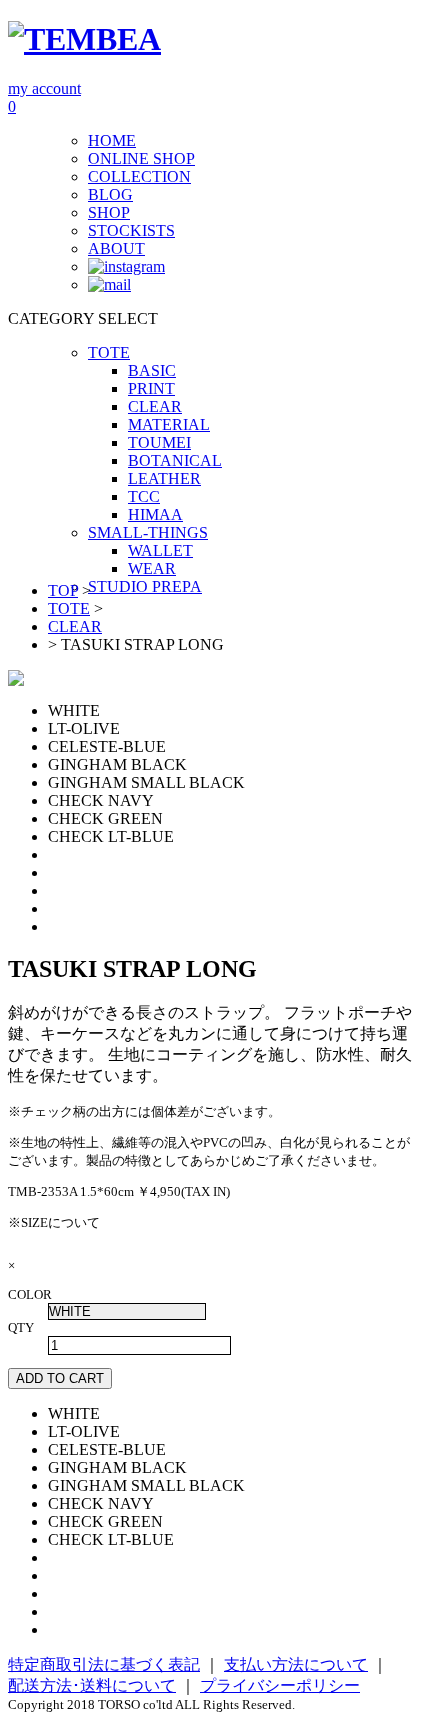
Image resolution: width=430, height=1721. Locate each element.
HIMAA (155, 514)
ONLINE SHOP (141, 158)
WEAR (152, 568)
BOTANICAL (175, 460)
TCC (144, 496)
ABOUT (116, 248)
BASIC (152, 370)
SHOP (109, 212)
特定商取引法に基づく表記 (104, 1664)
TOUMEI (159, 442)
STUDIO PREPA (145, 586)
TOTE (109, 352)
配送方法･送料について (92, 1685)
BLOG (110, 194)
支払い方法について (296, 1664)
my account (44, 88)
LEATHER (164, 478)
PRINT (151, 388)
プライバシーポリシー (280, 1685)
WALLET (160, 550)
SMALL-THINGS (148, 532)
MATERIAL (169, 424)
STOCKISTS (131, 230)
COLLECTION (139, 176)
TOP (63, 590)
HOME (112, 140)
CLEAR (155, 406)
